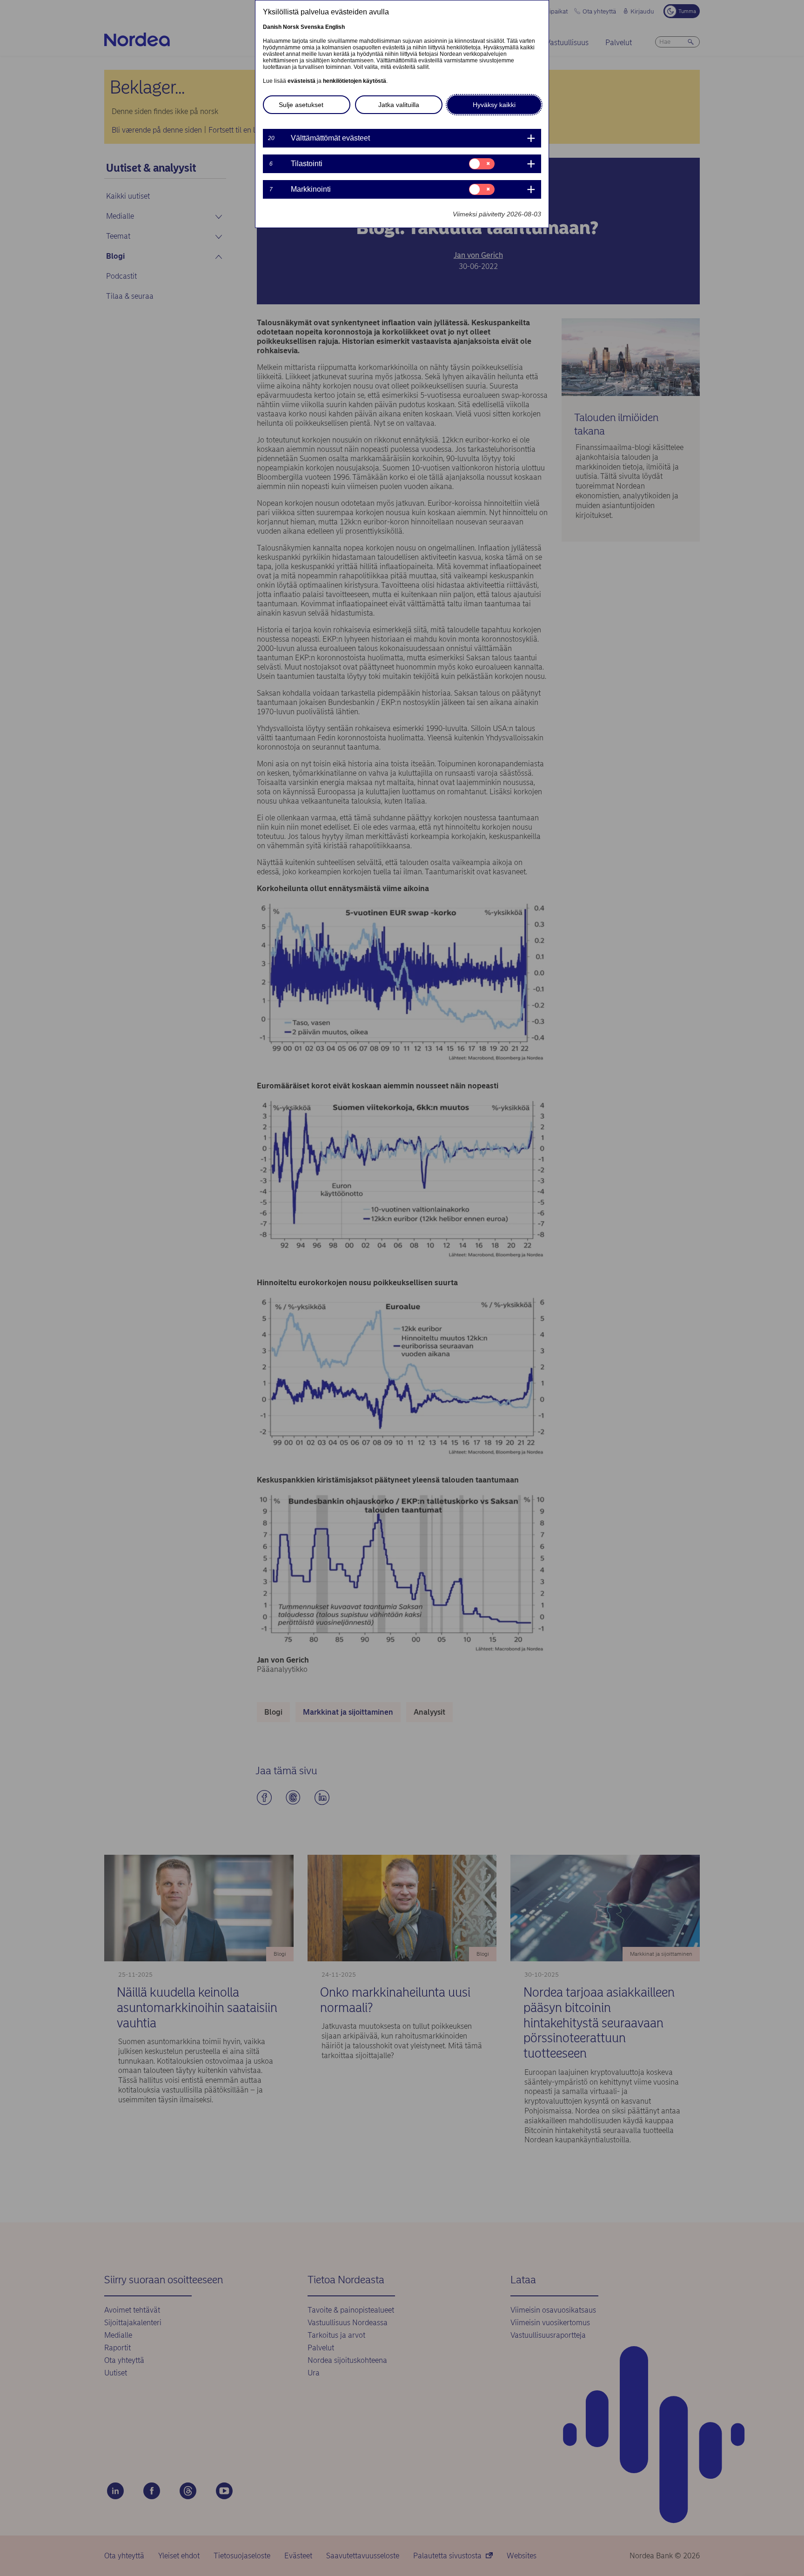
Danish (272, 27)
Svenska (312, 27)
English (335, 27)
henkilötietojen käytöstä (355, 81)
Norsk (291, 27)
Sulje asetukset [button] (301, 105)
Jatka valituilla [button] (399, 105)
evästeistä (301, 81)
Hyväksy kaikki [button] (494, 105)
